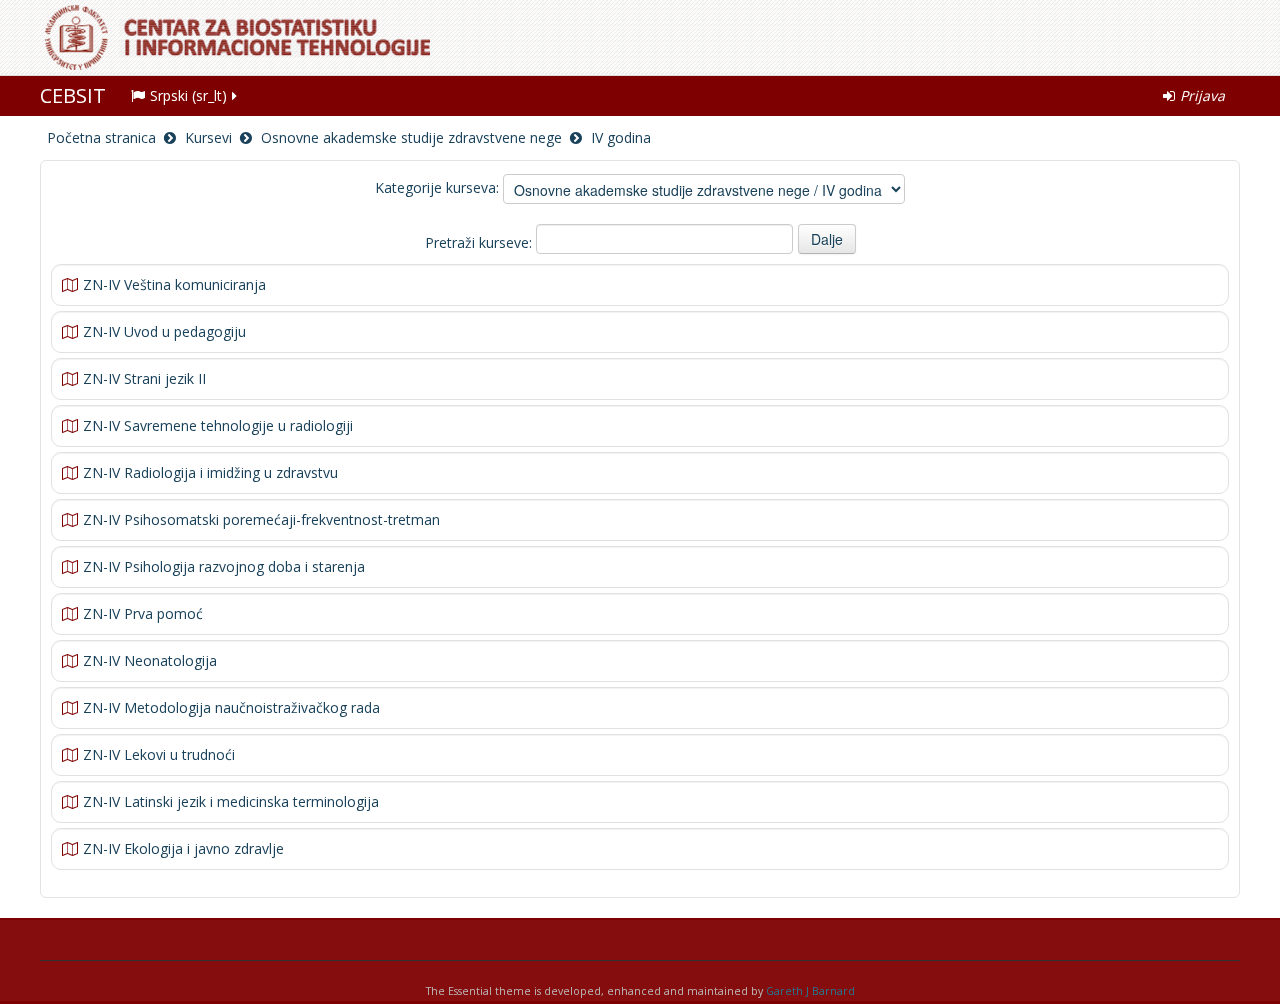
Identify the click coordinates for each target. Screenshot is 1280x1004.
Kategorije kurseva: (437, 187)
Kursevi (208, 137)
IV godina (621, 137)
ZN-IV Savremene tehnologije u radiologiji (218, 425)
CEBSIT (73, 95)
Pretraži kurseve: (480, 242)
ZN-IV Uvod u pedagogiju (164, 331)
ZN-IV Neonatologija (150, 660)
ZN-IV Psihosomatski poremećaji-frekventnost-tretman (261, 519)
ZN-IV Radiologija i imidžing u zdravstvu (210, 472)
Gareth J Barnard (810, 991)
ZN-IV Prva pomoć (143, 613)
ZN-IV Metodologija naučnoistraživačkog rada (231, 707)
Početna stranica (101, 137)
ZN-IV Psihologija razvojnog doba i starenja (224, 566)
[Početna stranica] (645, 37)
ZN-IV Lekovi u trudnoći (159, 754)
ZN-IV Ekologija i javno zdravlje (183, 848)
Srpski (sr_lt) (188, 95)
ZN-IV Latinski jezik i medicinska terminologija (231, 801)
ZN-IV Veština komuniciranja (174, 284)
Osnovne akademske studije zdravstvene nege (411, 137)
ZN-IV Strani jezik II (144, 378)
